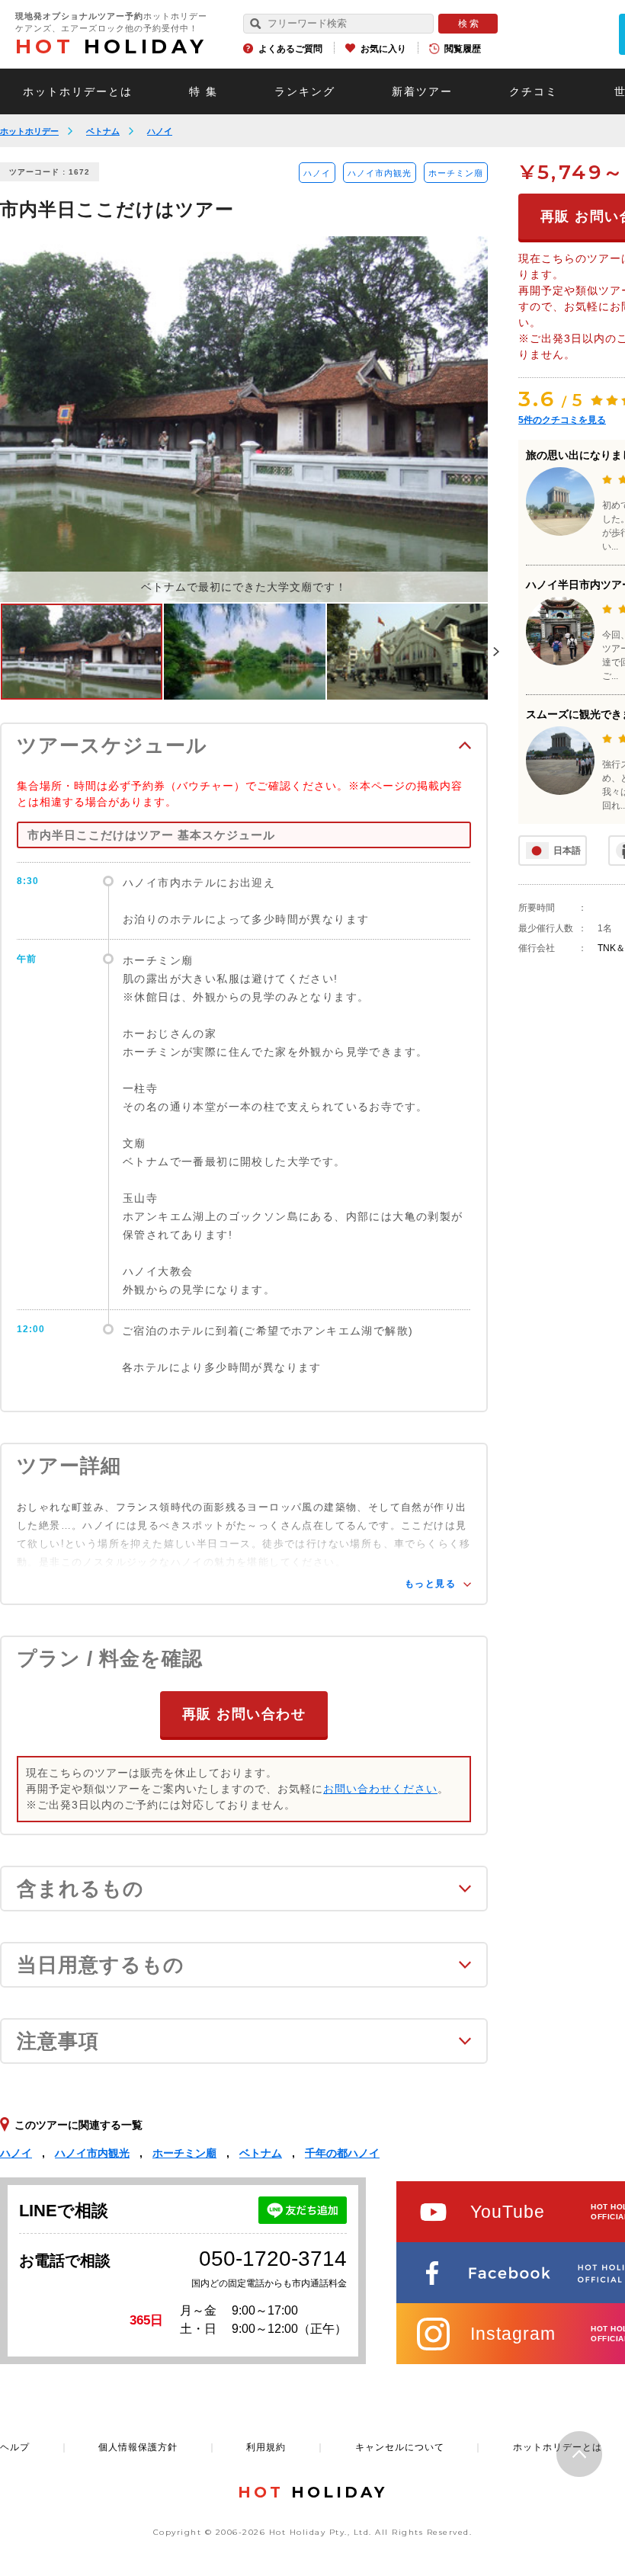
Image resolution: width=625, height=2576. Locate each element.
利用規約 (266, 2447)
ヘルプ (15, 2447)
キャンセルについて (400, 2447)
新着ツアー (422, 91)
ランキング (305, 91)
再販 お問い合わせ (244, 1714)
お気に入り (383, 49)
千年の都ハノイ (342, 2153)
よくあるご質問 (290, 49)
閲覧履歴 (463, 49)
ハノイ (160, 131)
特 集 (204, 91)
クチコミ (534, 91)
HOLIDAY (111, 46)
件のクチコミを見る (562, 420)
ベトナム (103, 131)
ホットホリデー (29, 131)
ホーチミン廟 (456, 173)
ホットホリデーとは (78, 91)
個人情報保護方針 (138, 2447)
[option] (244, 419)
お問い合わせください (380, 1789)
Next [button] (496, 652)
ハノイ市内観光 (380, 173)
